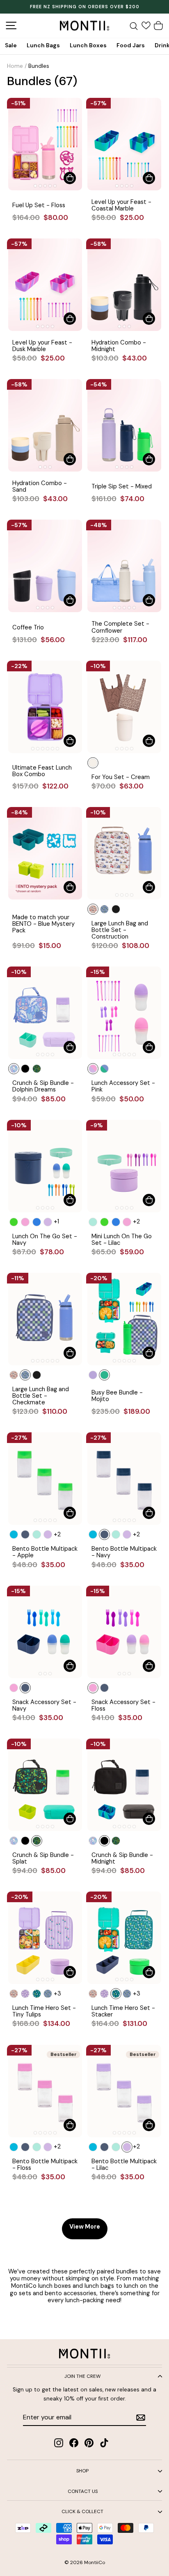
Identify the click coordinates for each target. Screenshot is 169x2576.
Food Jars (131, 45)
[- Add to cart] (70, 178)
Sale (11, 45)
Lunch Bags (43, 45)
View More (85, 2227)
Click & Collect (82, 2511)
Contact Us (83, 2491)
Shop (82, 2471)
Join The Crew (82, 2376)
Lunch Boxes (88, 45)
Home (15, 66)
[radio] (93, 763)
